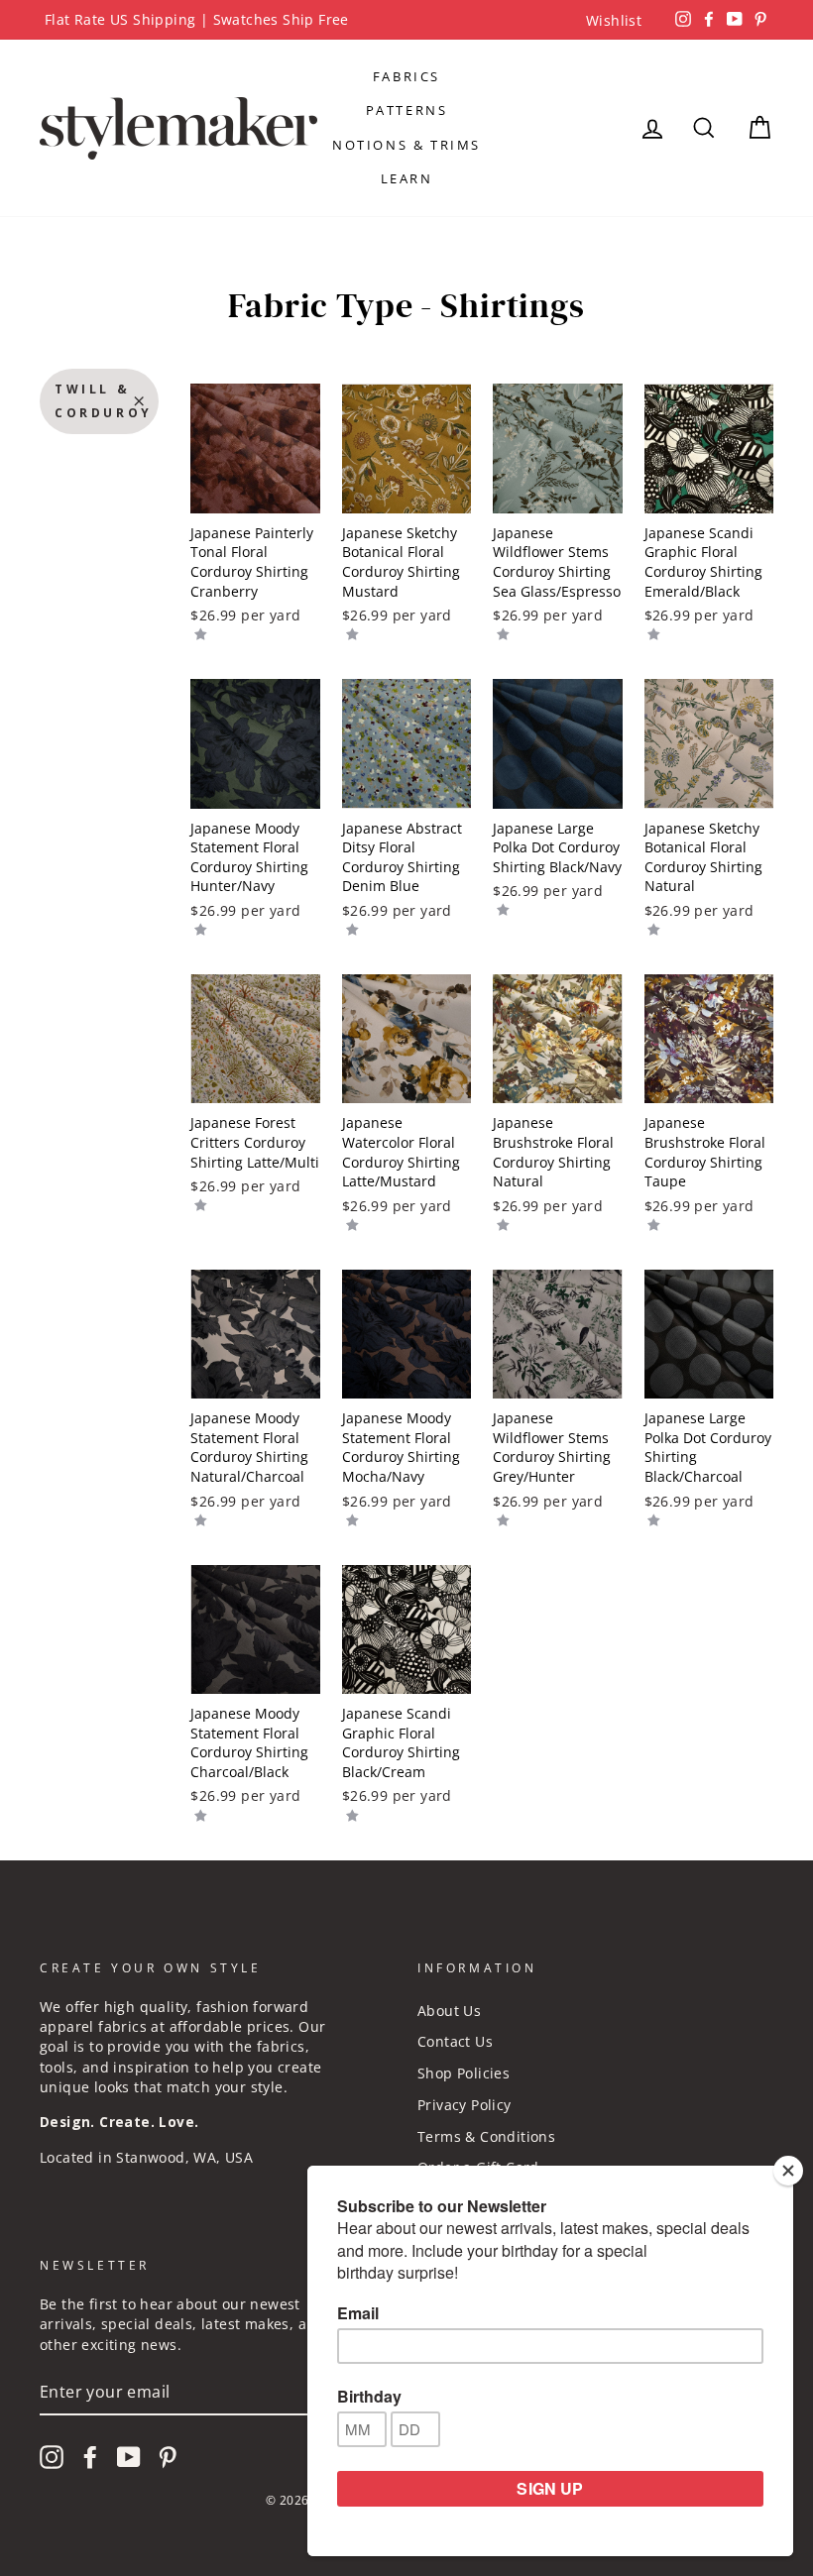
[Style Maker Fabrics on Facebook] (90, 2457)
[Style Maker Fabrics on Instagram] (52, 2457)
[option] (406, 20)
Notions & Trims (406, 145)
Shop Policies (464, 2073)
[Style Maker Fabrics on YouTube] (129, 2457)
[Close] (788, 2171)
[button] (201, 633)
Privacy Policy (465, 2105)
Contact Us (455, 2041)
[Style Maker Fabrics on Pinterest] (168, 2457)
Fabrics (406, 76)
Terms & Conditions (486, 2136)
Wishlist (614, 20)
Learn (407, 178)
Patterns (407, 110)
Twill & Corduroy (104, 401)
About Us (449, 2011)
